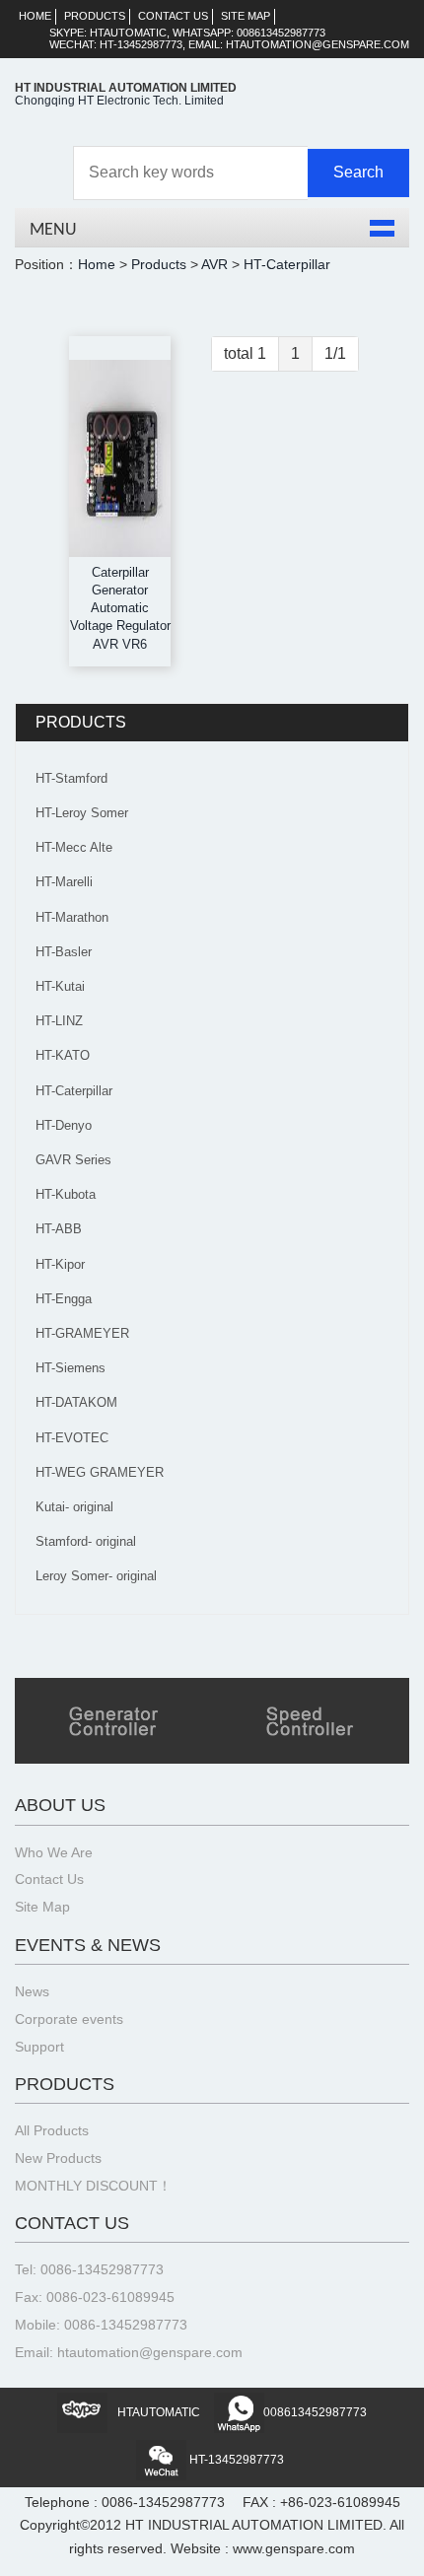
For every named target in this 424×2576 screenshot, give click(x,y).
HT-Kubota (66, 1194)
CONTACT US (173, 16)
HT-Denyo (64, 1125)
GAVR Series (73, 1160)
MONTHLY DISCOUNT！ (93, 2186)
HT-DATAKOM (76, 1402)
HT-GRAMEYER (82, 1333)
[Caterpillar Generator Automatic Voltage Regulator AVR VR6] (120, 458)
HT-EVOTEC (72, 1438)
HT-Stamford (71, 778)
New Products (58, 2158)
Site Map (42, 1907)
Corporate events (69, 2019)
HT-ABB (59, 1229)
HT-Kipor (60, 1264)
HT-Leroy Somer (82, 813)
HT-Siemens (71, 1368)
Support (39, 2047)
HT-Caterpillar (287, 264)
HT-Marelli (64, 882)
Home (97, 264)
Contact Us (49, 1880)
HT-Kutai (60, 986)
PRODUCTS (95, 16)
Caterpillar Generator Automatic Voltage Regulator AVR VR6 (120, 608)
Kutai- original (74, 1507)
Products (159, 264)
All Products (52, 2131)
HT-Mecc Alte (74, 847)
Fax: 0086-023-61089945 (95, 2298)
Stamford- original (86, 1541)
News (32, 1992)
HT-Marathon (72, 917)
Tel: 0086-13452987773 (89, 2270)
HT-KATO (63, 1055)
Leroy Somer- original (96, 1576)
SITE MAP (246, 16)
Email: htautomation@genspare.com (129, 2353)
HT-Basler (64, 952)
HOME (35, 16)
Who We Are (54, 1853)
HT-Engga (64, 1299)
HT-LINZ (59, 1021)
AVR (214, 264)
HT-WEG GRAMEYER (100, 1472)
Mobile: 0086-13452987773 (101, 2325)
